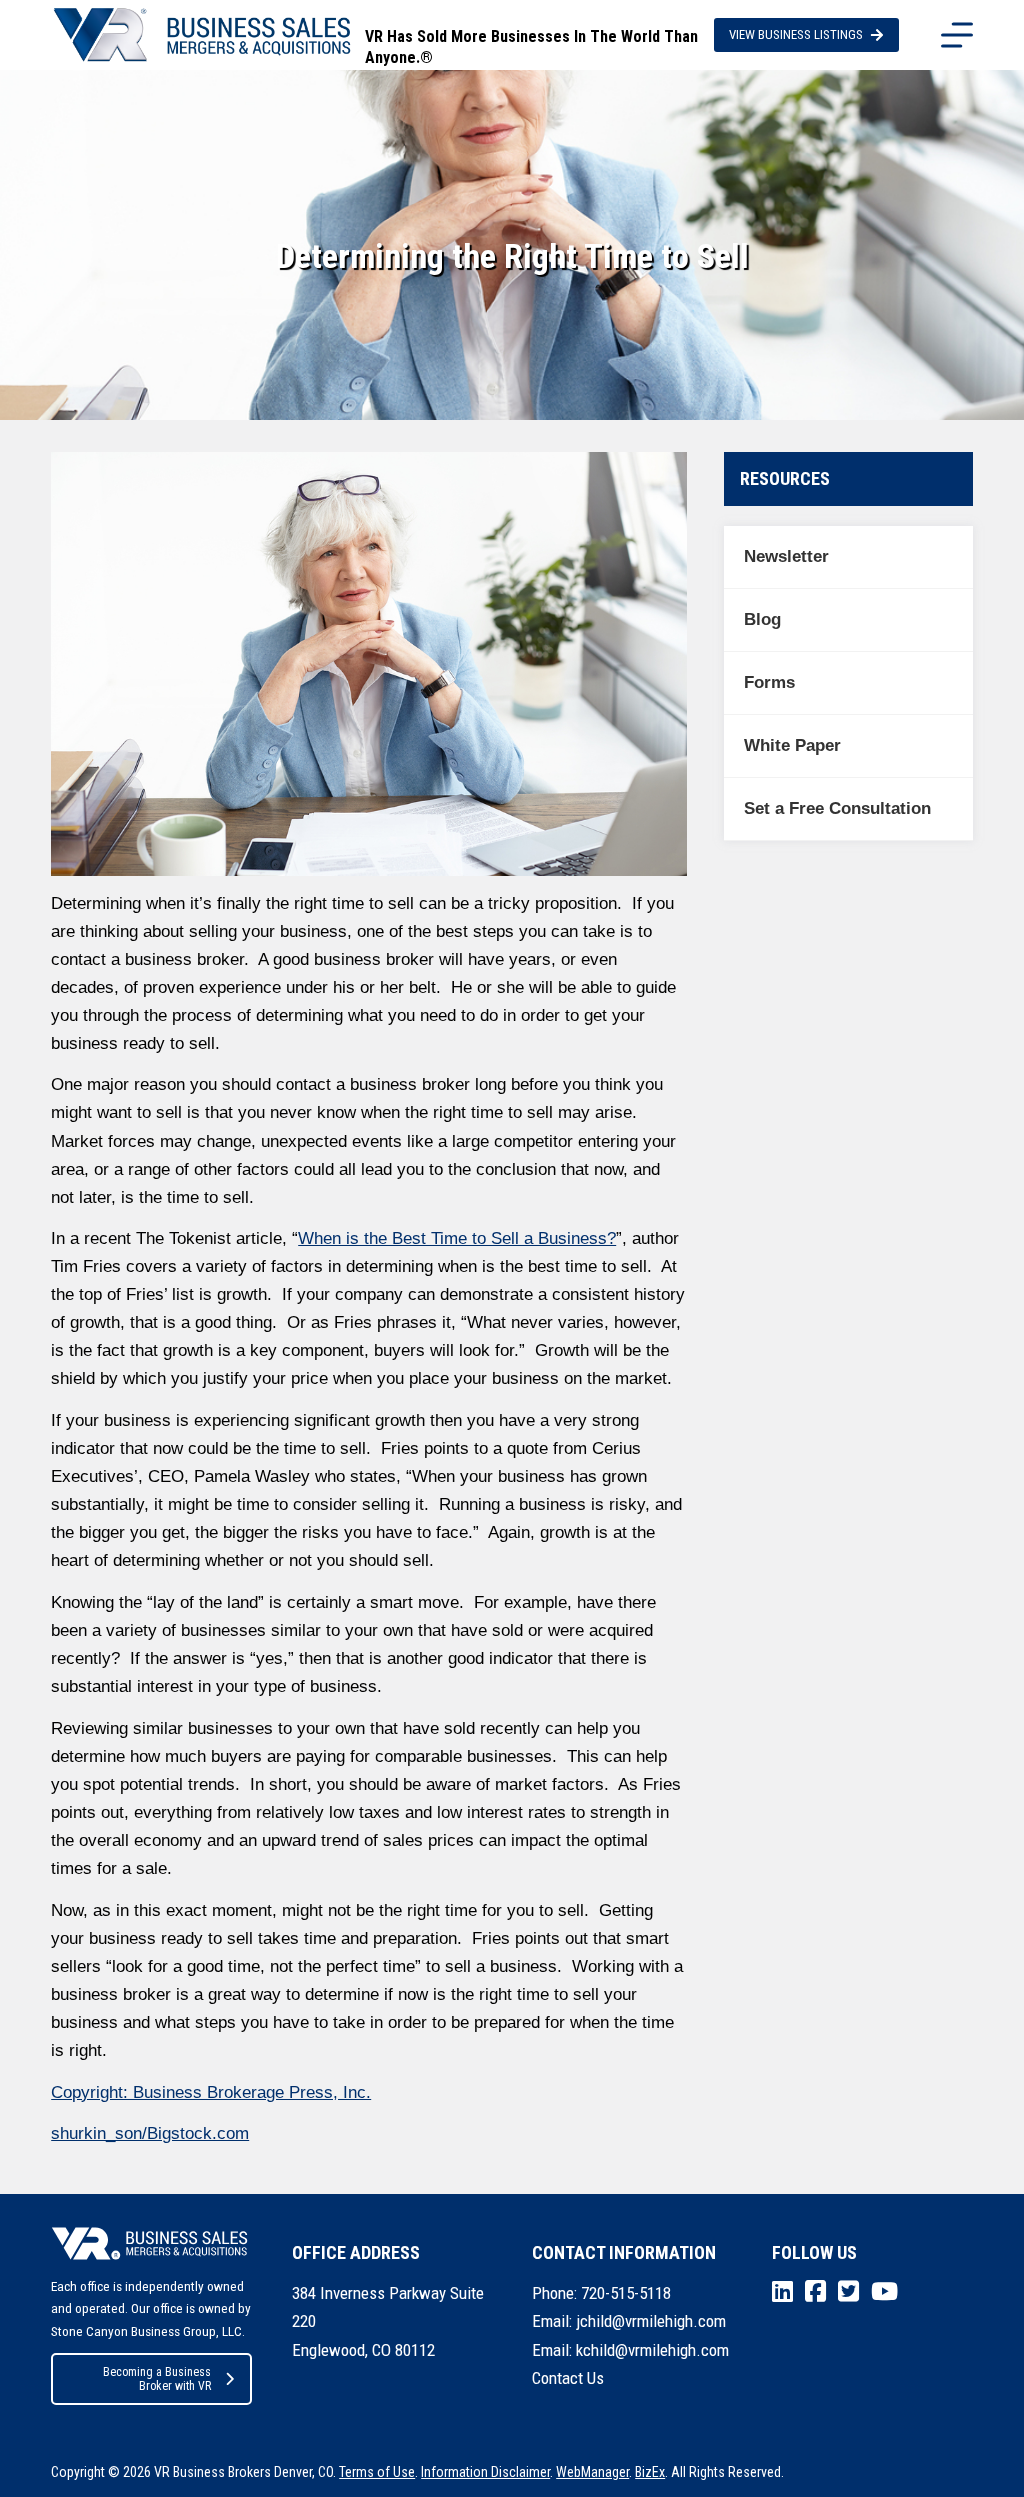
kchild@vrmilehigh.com (652, 2350)
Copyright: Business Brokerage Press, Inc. (211, 2092)
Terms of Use (377, 2472)
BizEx (650, 2472)
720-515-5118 (626, 2293)
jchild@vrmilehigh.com (651, 2321)
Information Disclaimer (485, 2472)
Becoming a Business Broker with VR (157, 2379)
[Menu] (957, 35)
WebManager (592, 2472)
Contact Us (568, 2378)
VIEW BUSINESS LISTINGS (796, 34)
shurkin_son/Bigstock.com (150, 2133)
